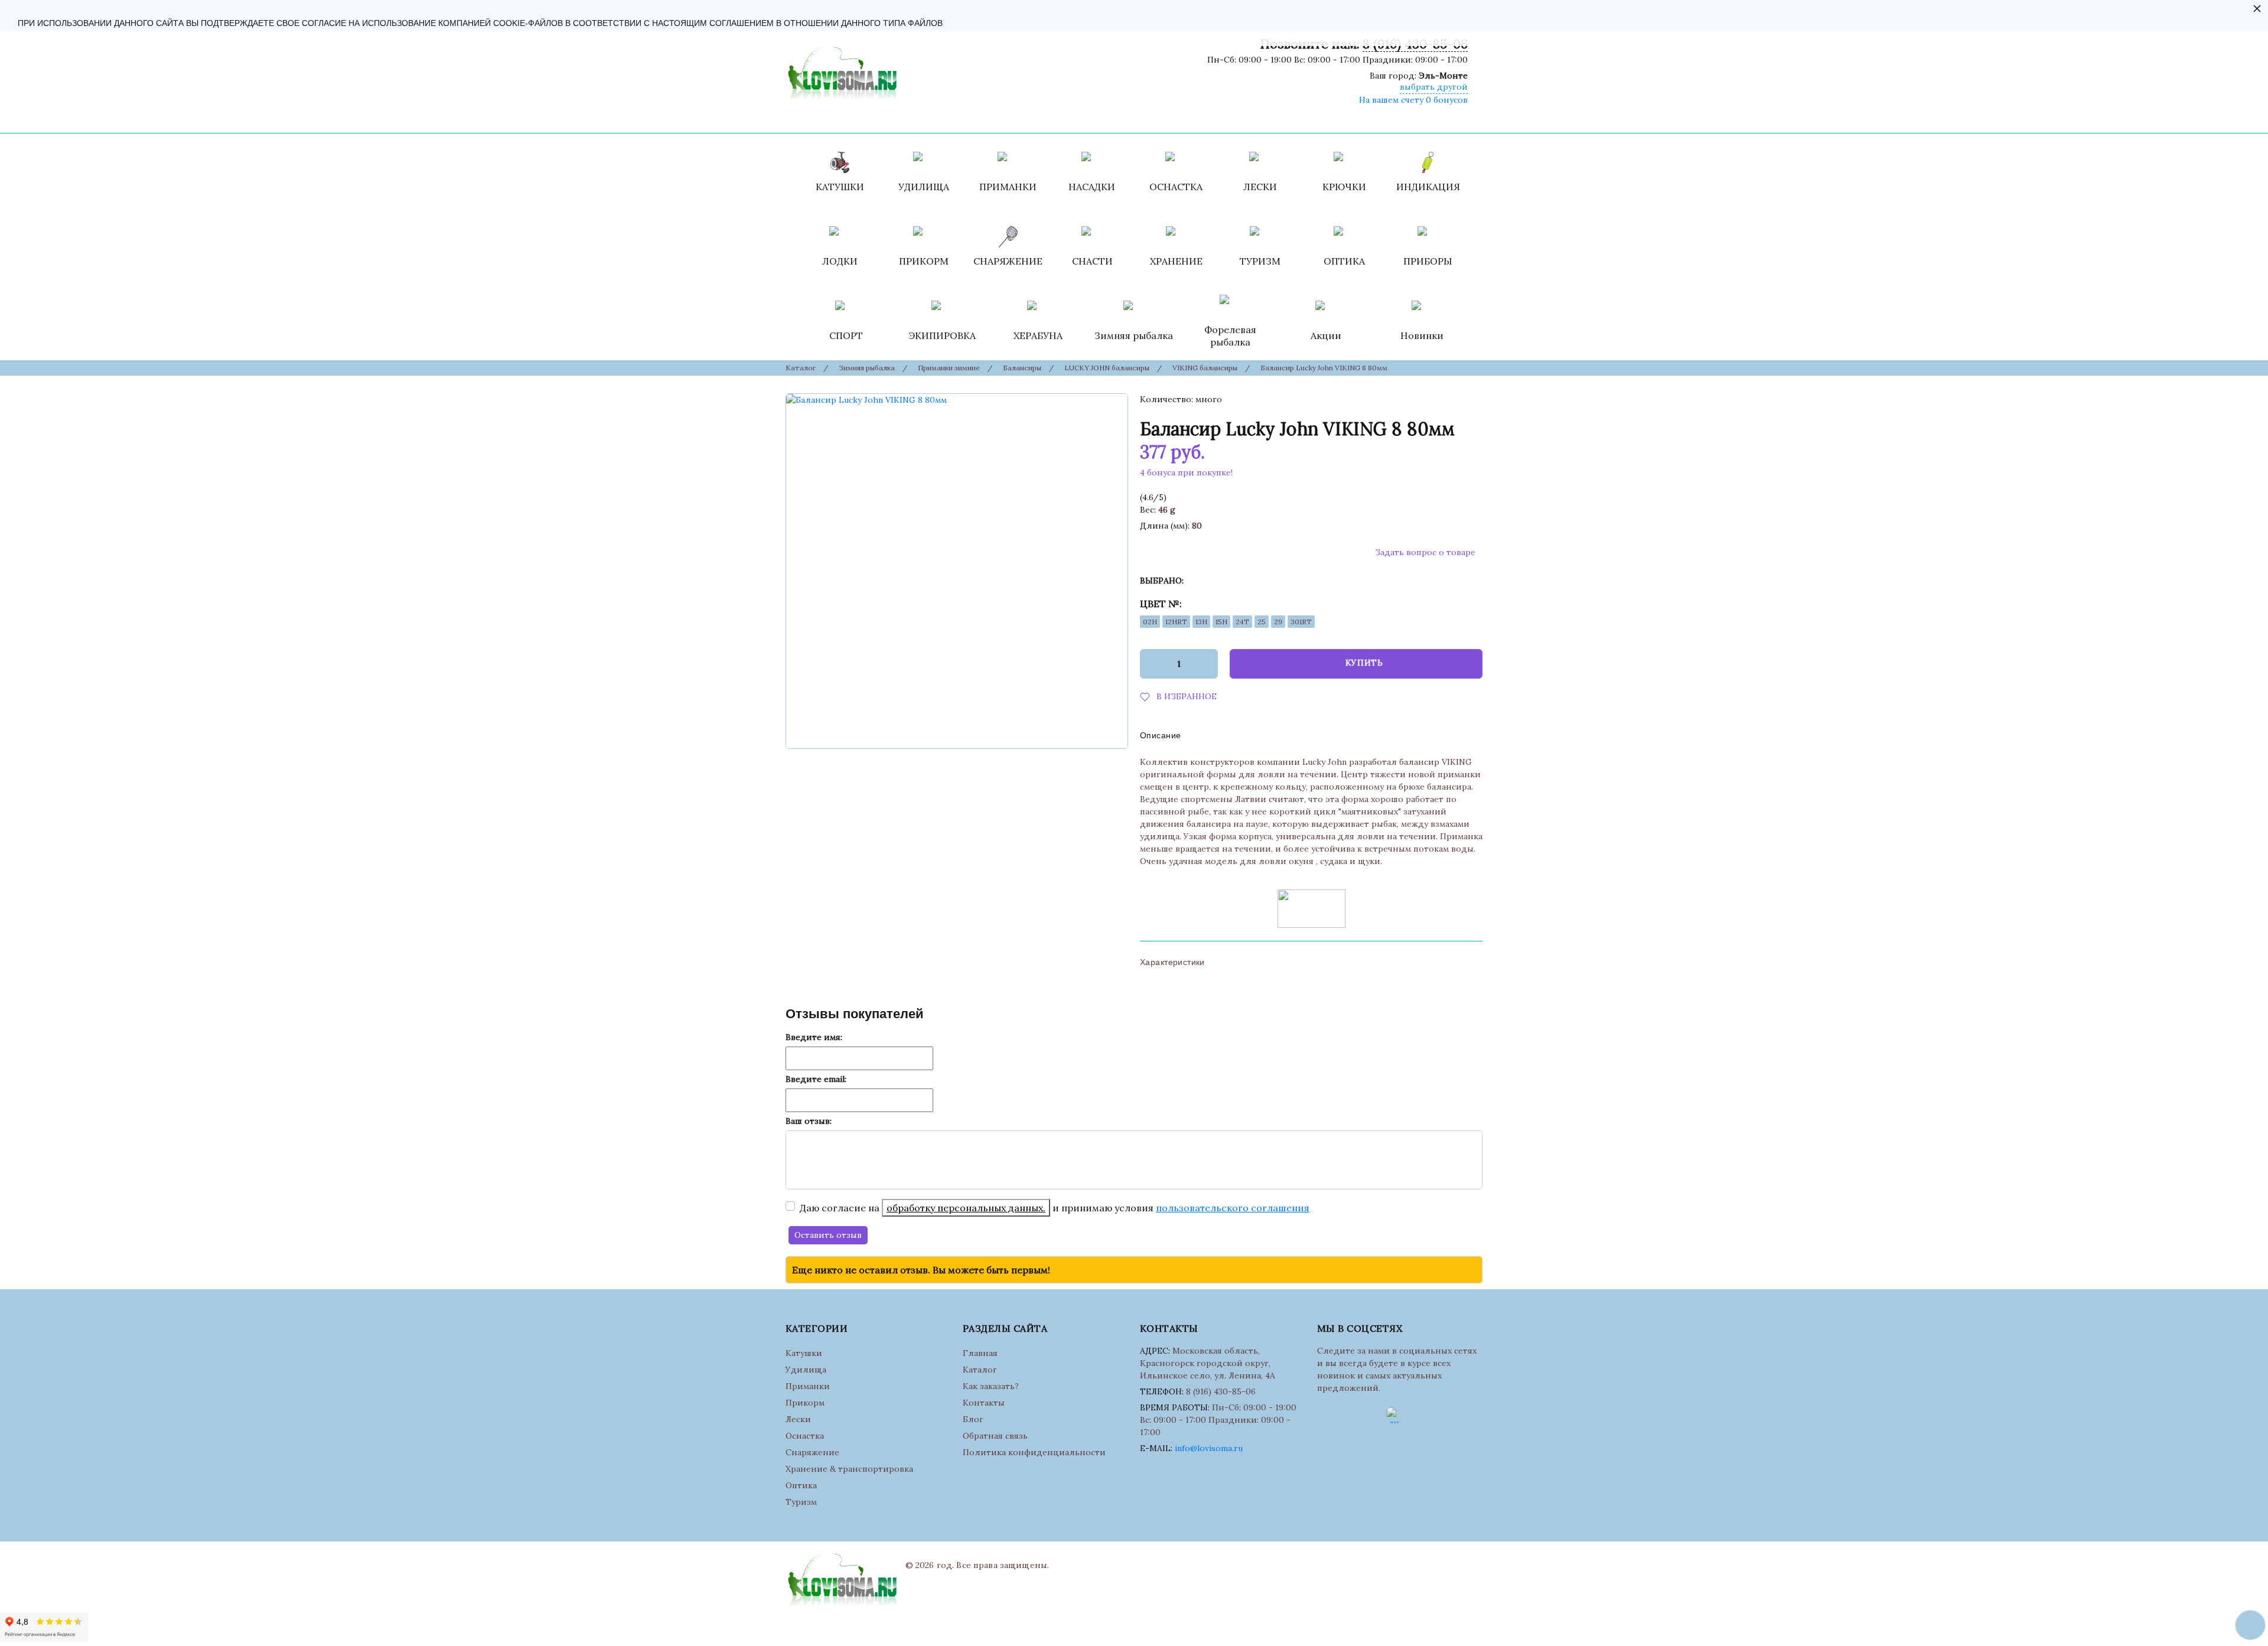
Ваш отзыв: (809, 1121)
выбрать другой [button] (1434, 87)
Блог (973, 1419)
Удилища (806, 1370)
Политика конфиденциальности (1034, 1452)
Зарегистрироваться (1259, 118)
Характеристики (1172, 962)
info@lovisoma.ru (1209, 1448)
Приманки (808, 1386)
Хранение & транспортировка (849, 1469)
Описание (1160, 735)
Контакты (984, 1403)
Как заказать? (991, 1386)
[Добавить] (1210, 664)
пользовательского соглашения (1233, 1208)
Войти (1192, 118)
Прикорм (805, 1403)
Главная (980, 1353)
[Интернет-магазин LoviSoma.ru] (841, 70)
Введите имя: (814, 1037)
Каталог (980, 1370)
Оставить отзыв (828, 1235)
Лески (798, 1419)
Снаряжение (812, 1452)
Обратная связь (995, 1436)
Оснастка (805, 1436)
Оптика (801, 1485)
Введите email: (816, 1079)
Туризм (801, 1502)
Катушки (804, 1353)
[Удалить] (1147, 664)
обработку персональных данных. (966, 1208)
